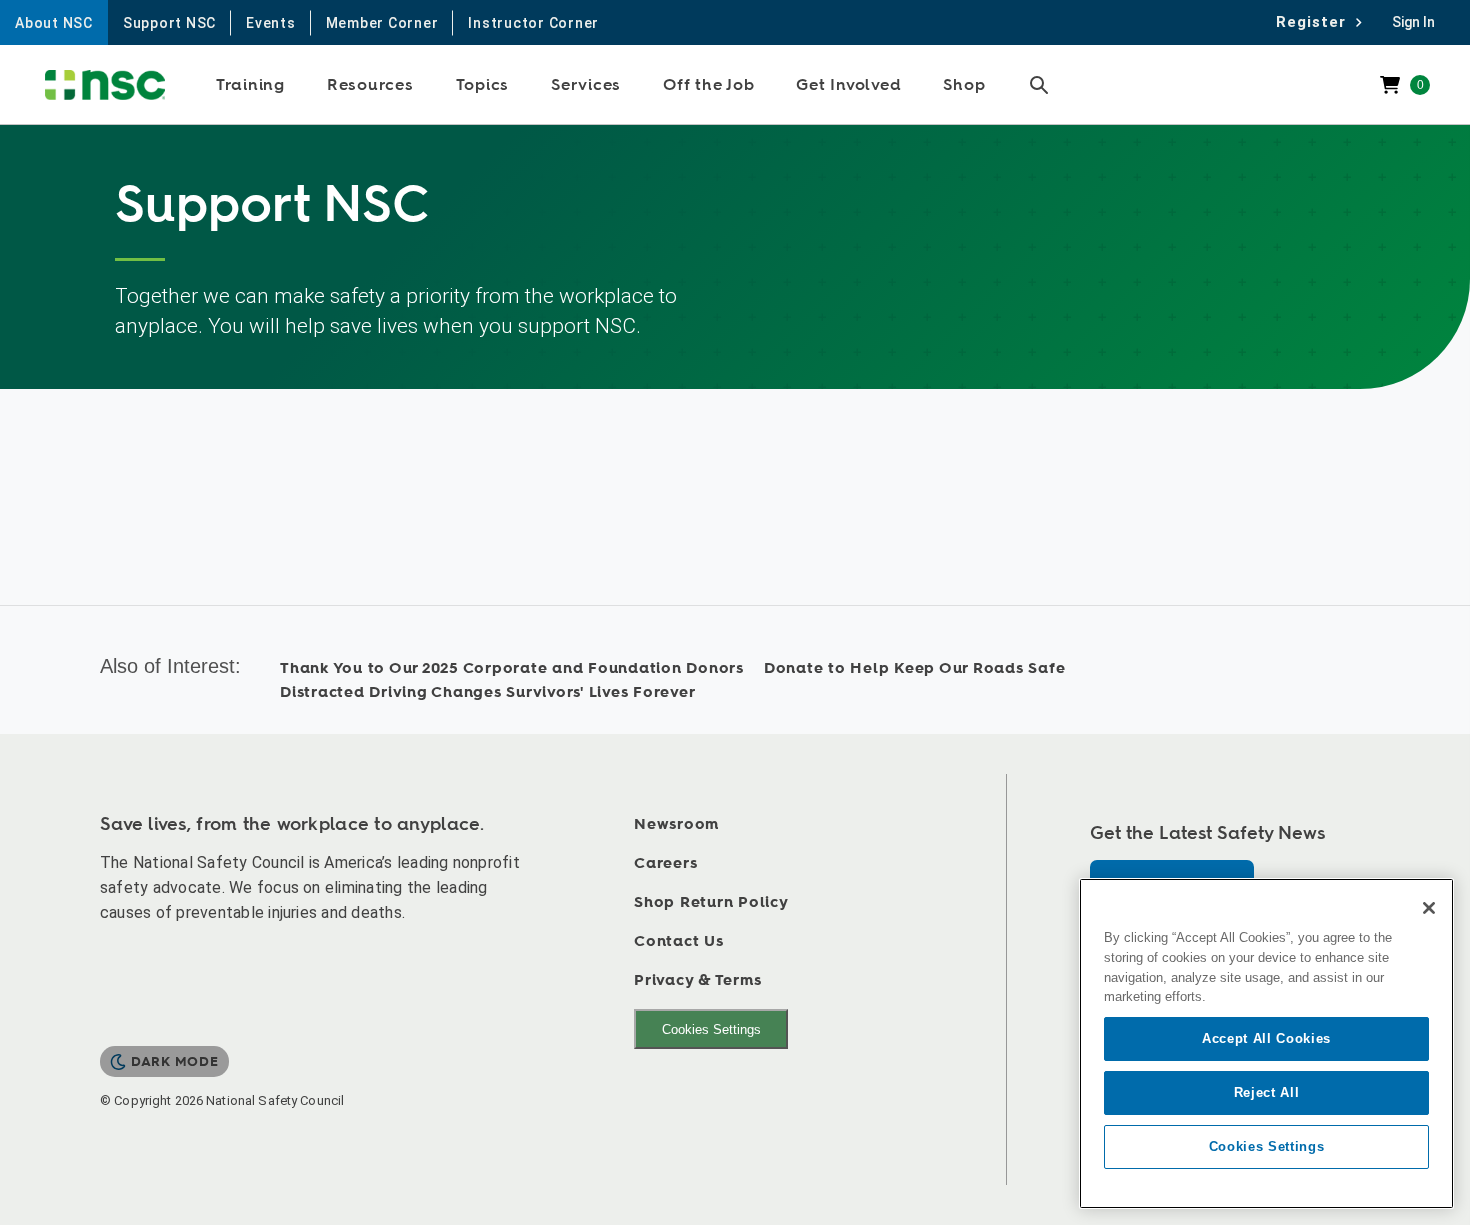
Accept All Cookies (1266, 1038)
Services (586, 85)
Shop (964, 85)
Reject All (1267, 1092)
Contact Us (679, 941)
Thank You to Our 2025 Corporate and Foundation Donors (512, 668)
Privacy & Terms (697, 980)
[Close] (1429, 908)
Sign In (1413, 22)
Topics (483, 85)
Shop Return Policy (711, 902)
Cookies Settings (711, 1029)
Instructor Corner (533, 23)
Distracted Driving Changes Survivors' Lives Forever (487, 692)
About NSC (54, 23)
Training (250, 85)
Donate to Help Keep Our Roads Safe (915, 668)
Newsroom (676, 824)
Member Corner (382, 23)
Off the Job (708, 85)
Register (1316, 22)
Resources (370, 85)
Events (271, 23)
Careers (665, 863)
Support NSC (169, 23)
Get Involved (848, 85)
